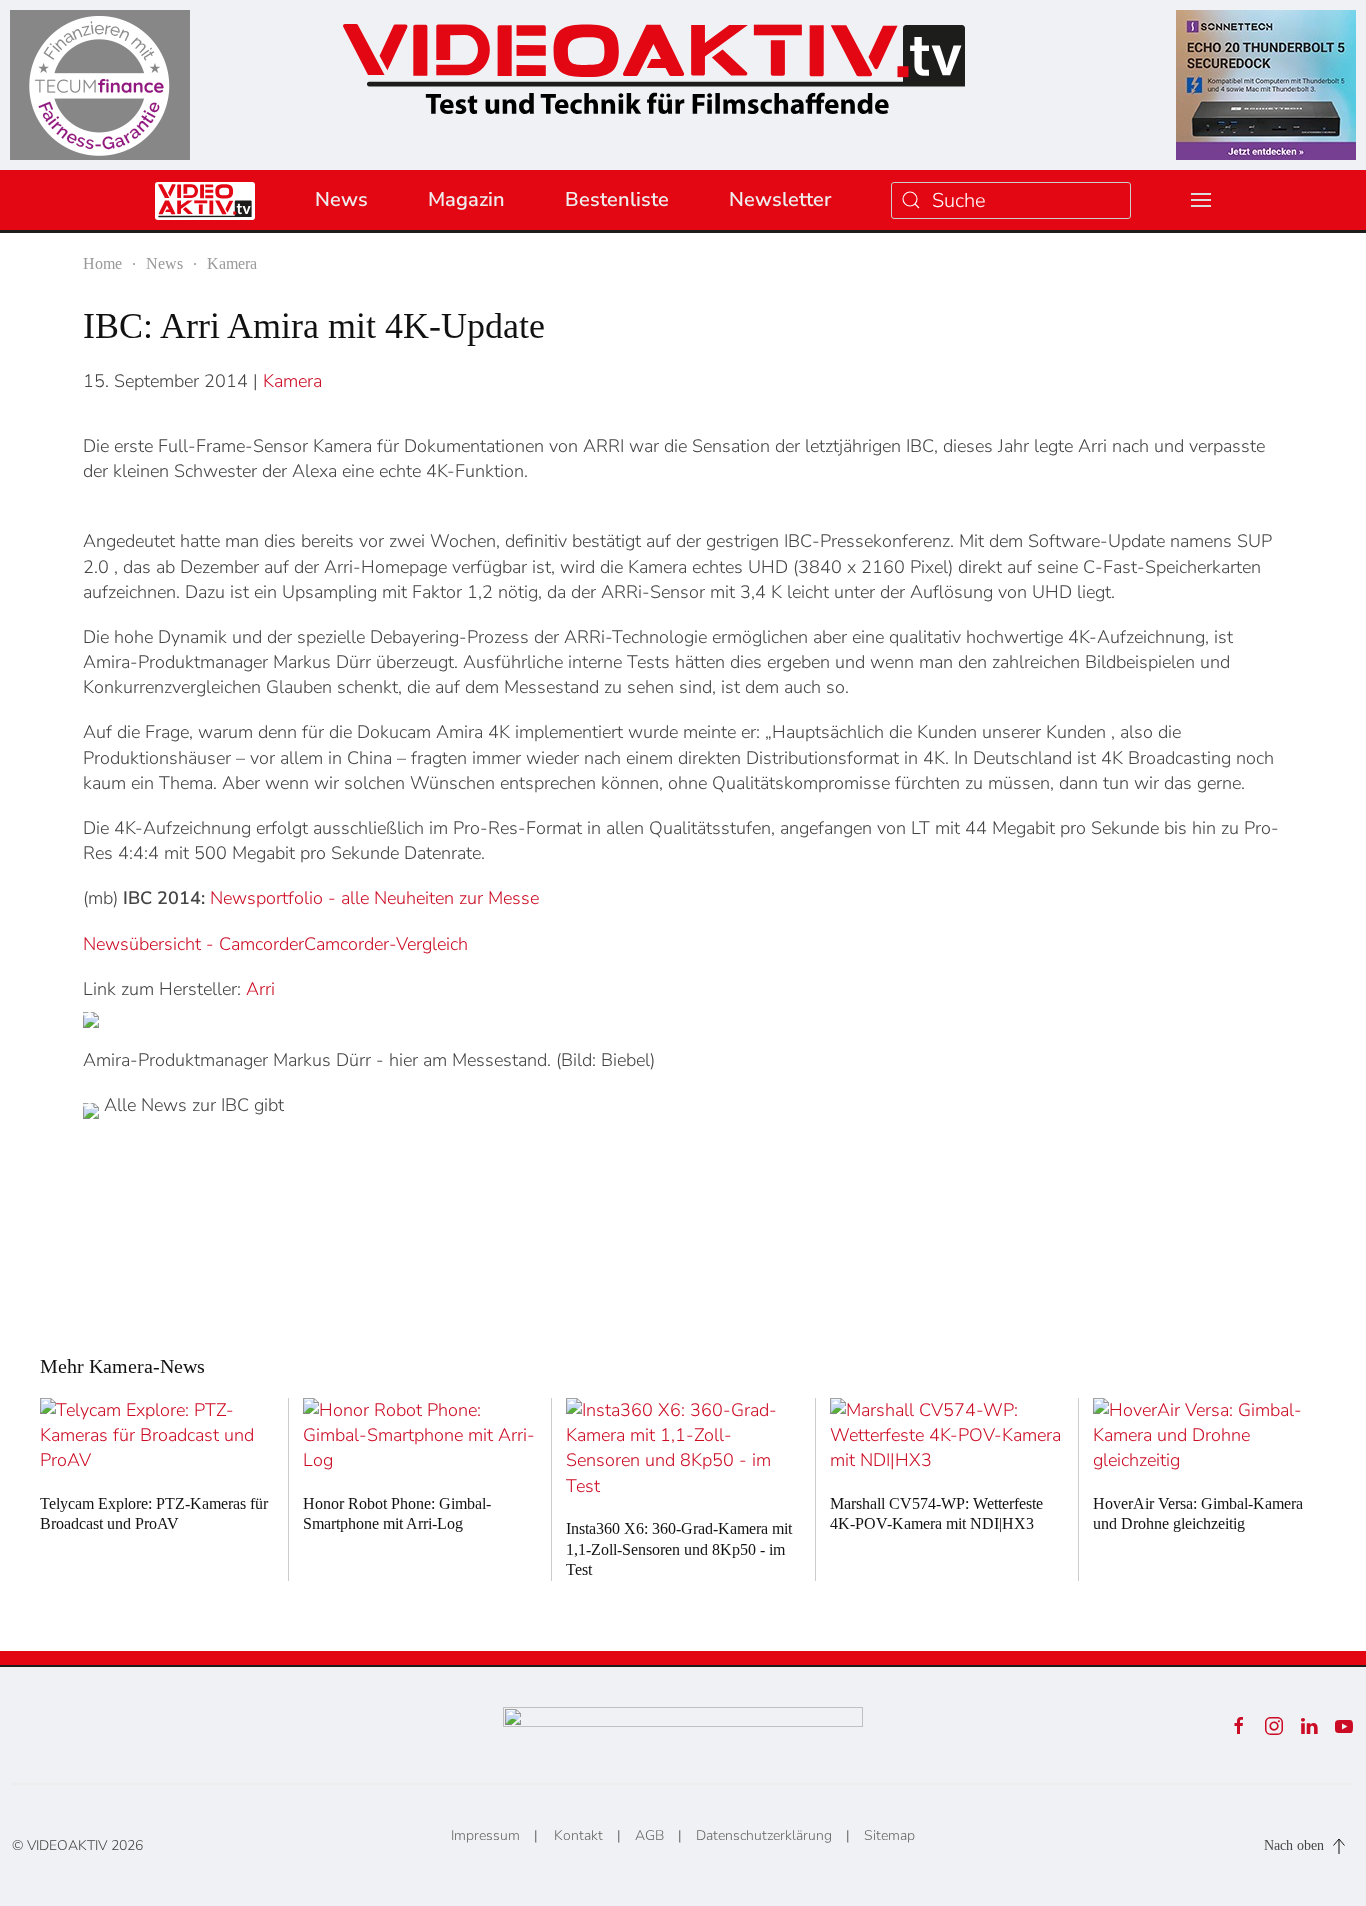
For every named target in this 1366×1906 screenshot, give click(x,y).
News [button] (341, 199)
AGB (649, 1835)
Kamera (292, 381)
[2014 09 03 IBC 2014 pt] (91, 1111)
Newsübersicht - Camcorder (193, 944)
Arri (260, 989)
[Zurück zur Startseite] (654, 62)
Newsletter (780, 199)
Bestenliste (617, 199)
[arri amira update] (91, 1020)
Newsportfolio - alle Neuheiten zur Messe (374, 898)
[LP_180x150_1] (100, 83)
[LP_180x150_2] (1266, 83)
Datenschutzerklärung (764, 1835)
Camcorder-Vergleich (386, 944)
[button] (1201, 200)
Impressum (485, 1835)
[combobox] (1011, 200)
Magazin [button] (466, 199)
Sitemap (889, 1835)
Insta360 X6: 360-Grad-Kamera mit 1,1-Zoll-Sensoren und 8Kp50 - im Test (679, 1549)
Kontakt (578, 1835)
